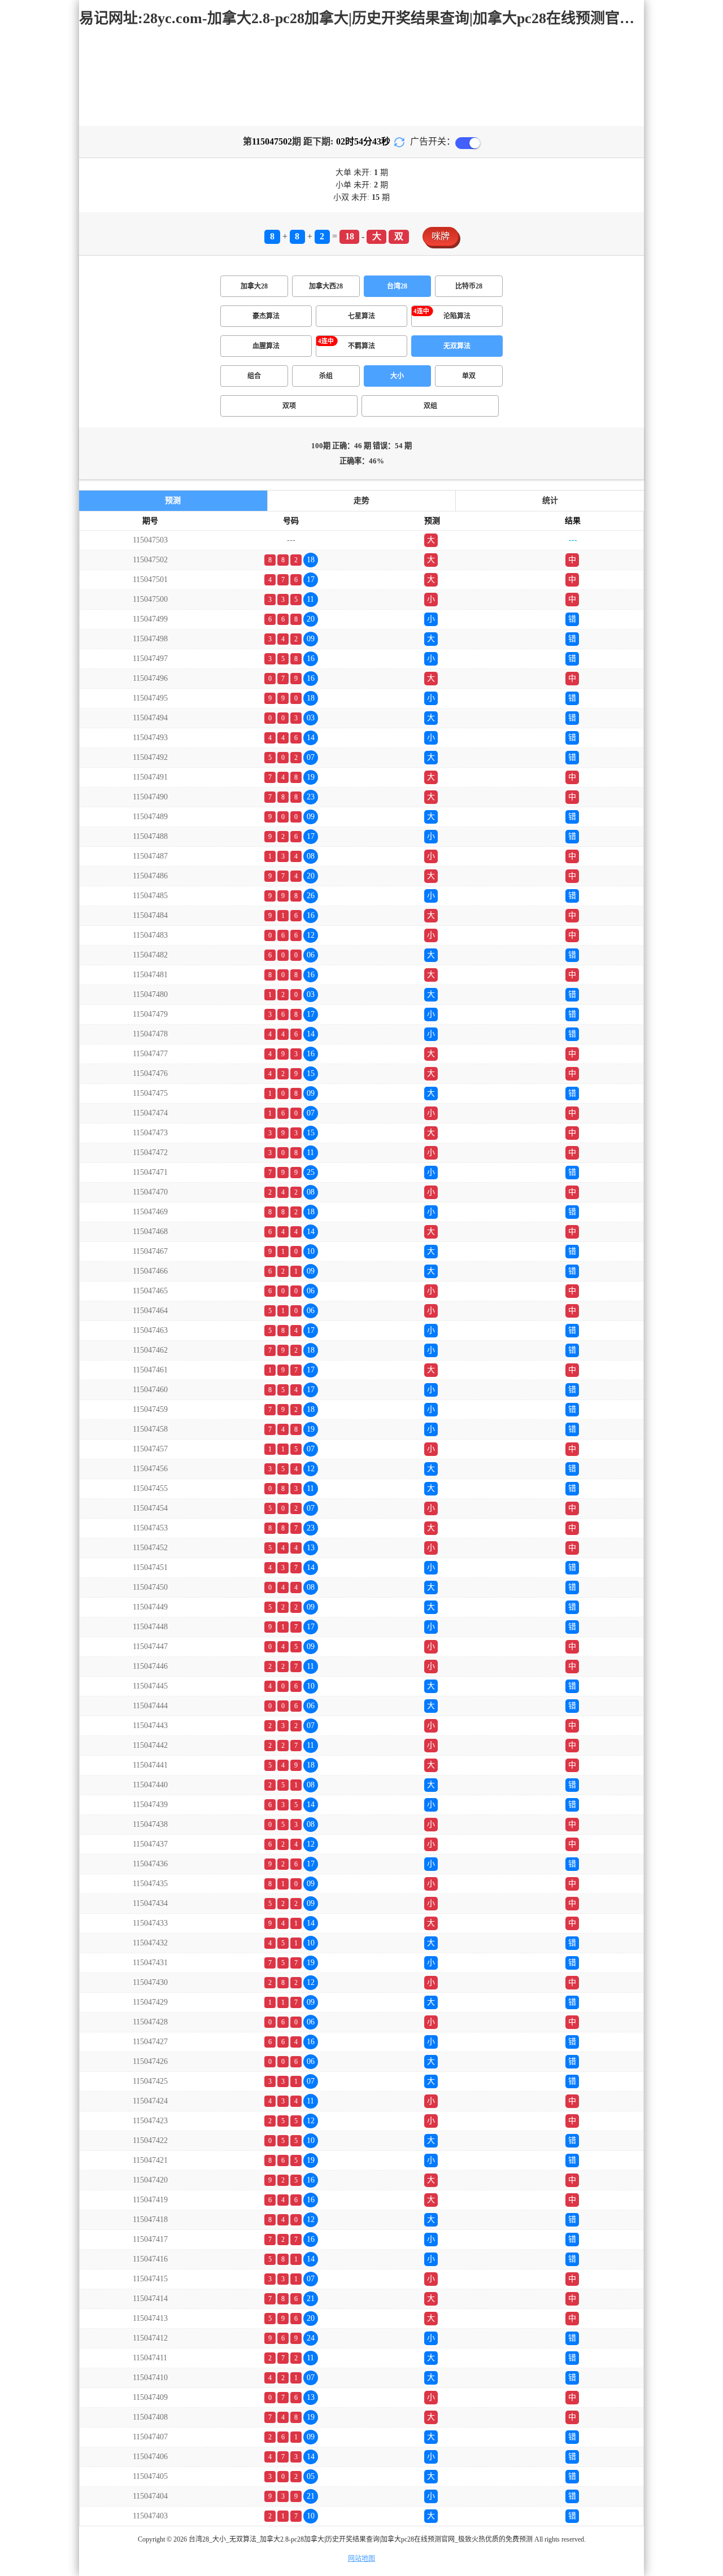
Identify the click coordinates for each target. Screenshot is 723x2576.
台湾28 (397, 286)
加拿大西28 (326, 286)
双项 (289, 406)
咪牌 (441, 236)
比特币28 (469, 286)
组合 (254, 376)
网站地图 (361, 2558)
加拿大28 (254, 286)
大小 (397, 376)
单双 (469, 376)
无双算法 (457, 346)
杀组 (326, 376)
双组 (430, 406)
